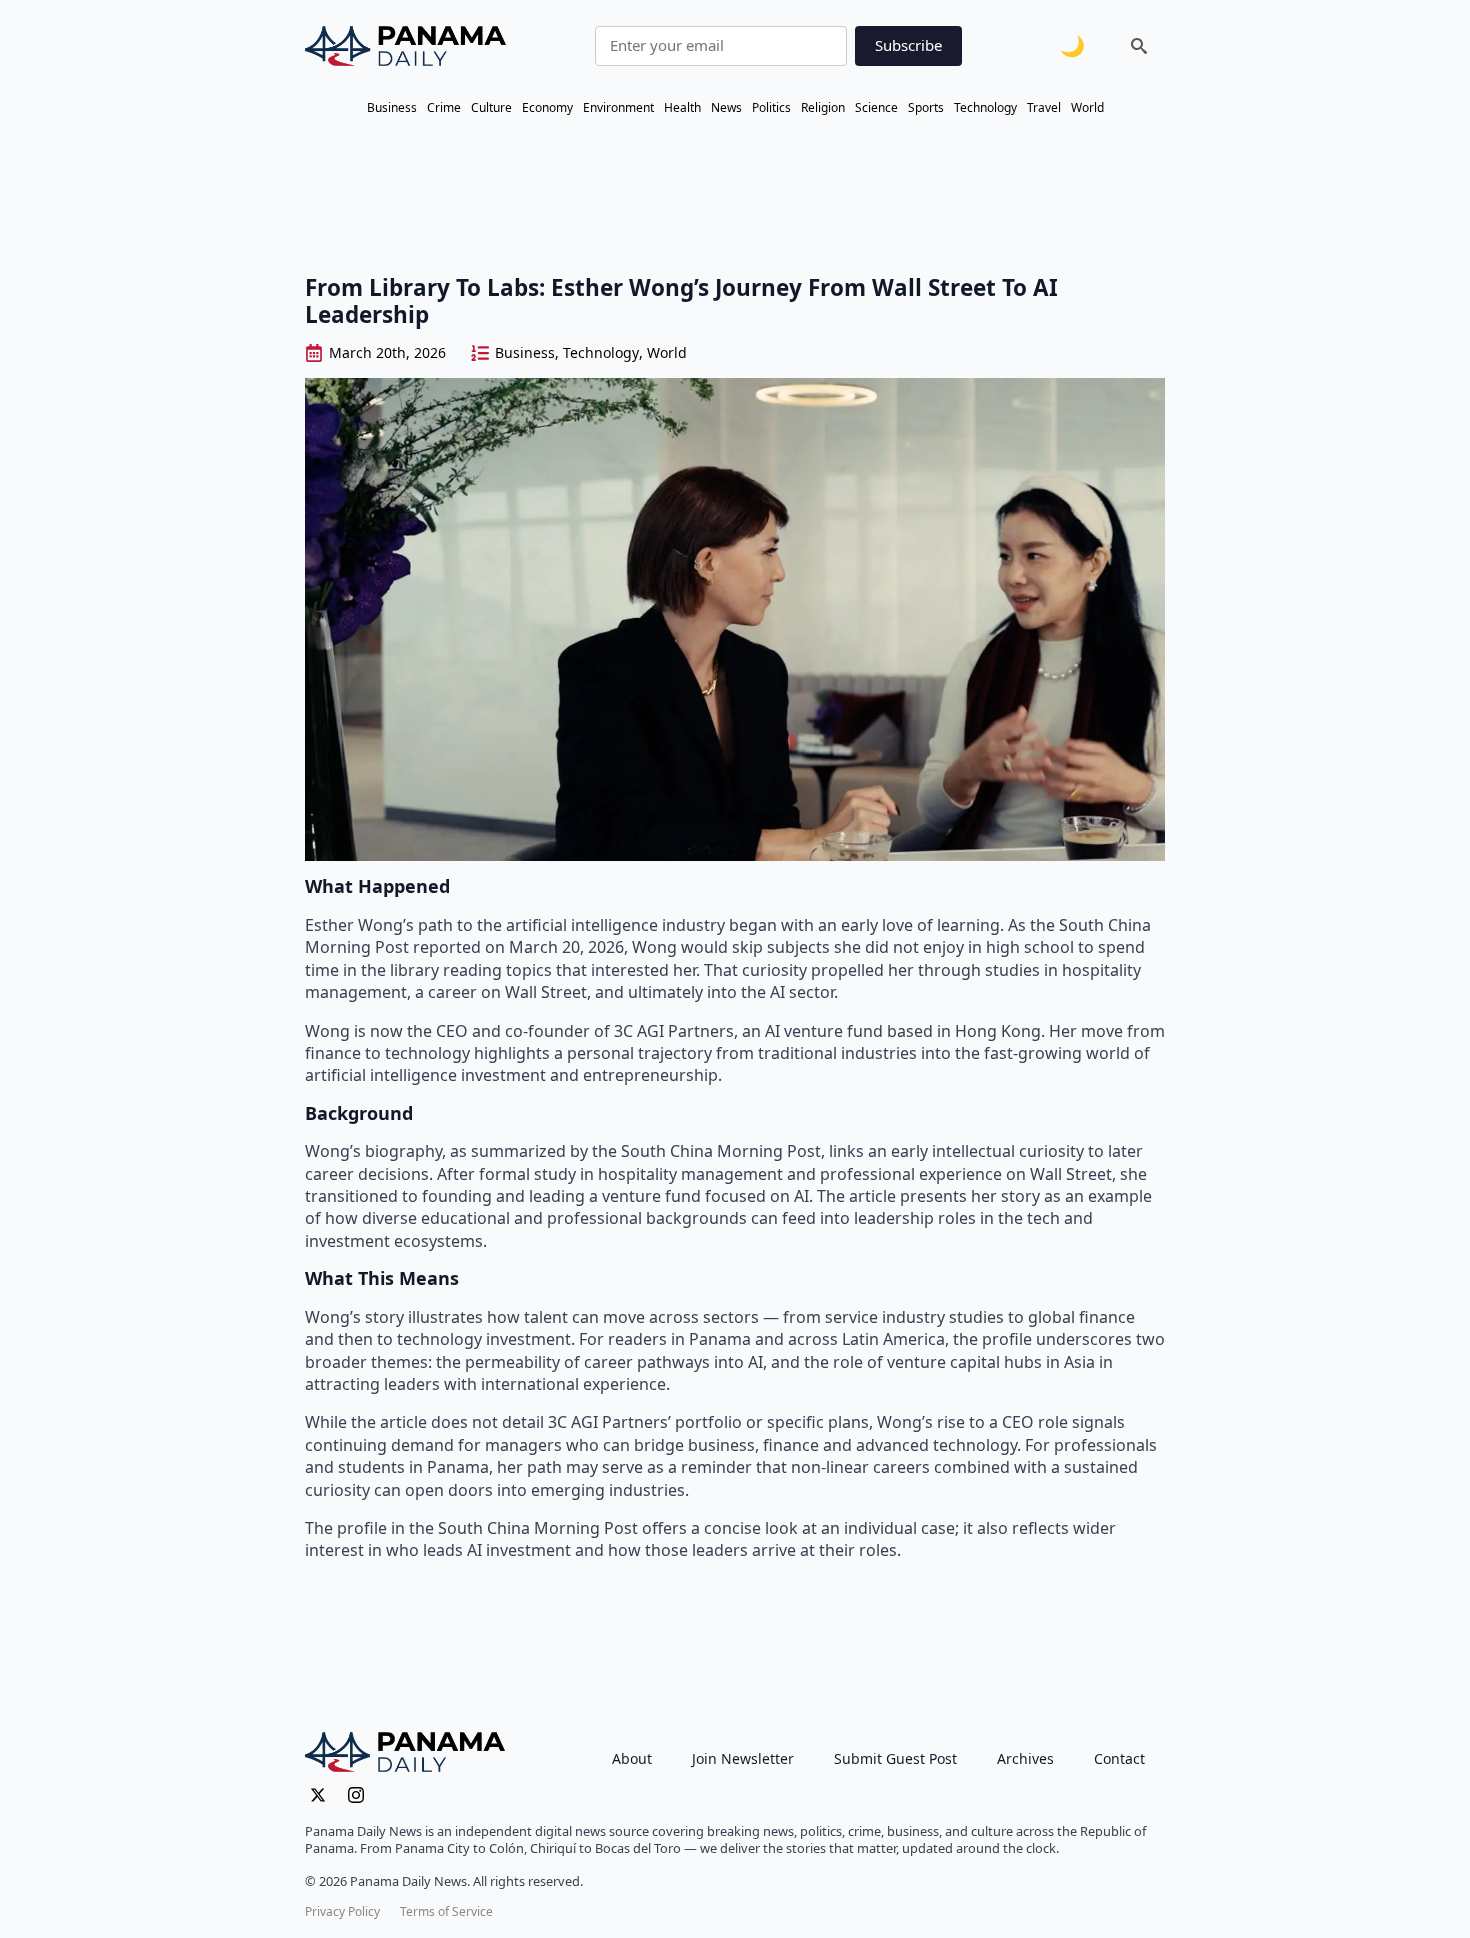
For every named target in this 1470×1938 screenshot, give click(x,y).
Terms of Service (446, 1912)
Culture (491, 107)
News (726, 107)
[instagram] (356, 1795)
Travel (1044, 107)
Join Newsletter (743, 1758)
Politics (771, 107)
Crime (444, 107)
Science (876, 107)
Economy (547, 107)
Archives (1025, 1758)
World (1087, 107)
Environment (618, 107)
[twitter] (318, 1795)
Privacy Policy (342, 1912)
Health (682, 107)
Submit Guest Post (895, 1758)
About (632, 1758)
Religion (823, 107)
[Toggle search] (1139, 46)
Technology (985, 107)
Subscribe (908, 45)
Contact (1119, 1758)
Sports (926, 107)
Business (392, 107)
